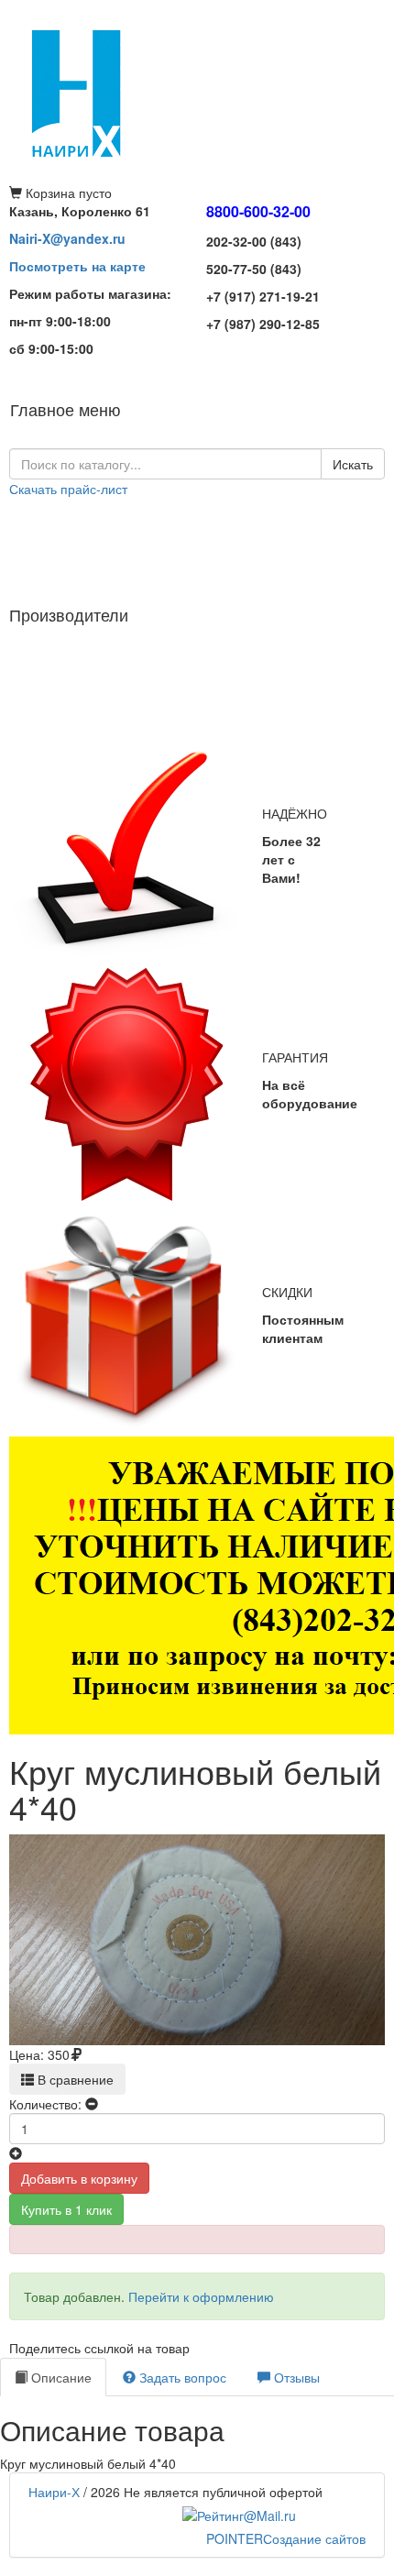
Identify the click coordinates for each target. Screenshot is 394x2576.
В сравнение (74, 2079)
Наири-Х (54, 2492)
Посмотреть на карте (77, 266)
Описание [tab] (60, 2377)
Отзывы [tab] (295, 2377)
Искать (353, 464)
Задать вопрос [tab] (181, 2377)
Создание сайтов (286, 2538)
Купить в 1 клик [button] (66, 2209)
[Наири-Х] (197, 92)
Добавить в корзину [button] (79, 2178)
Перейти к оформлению (201, 2296)
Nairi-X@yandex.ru (67, 238)
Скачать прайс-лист (68, 489)
